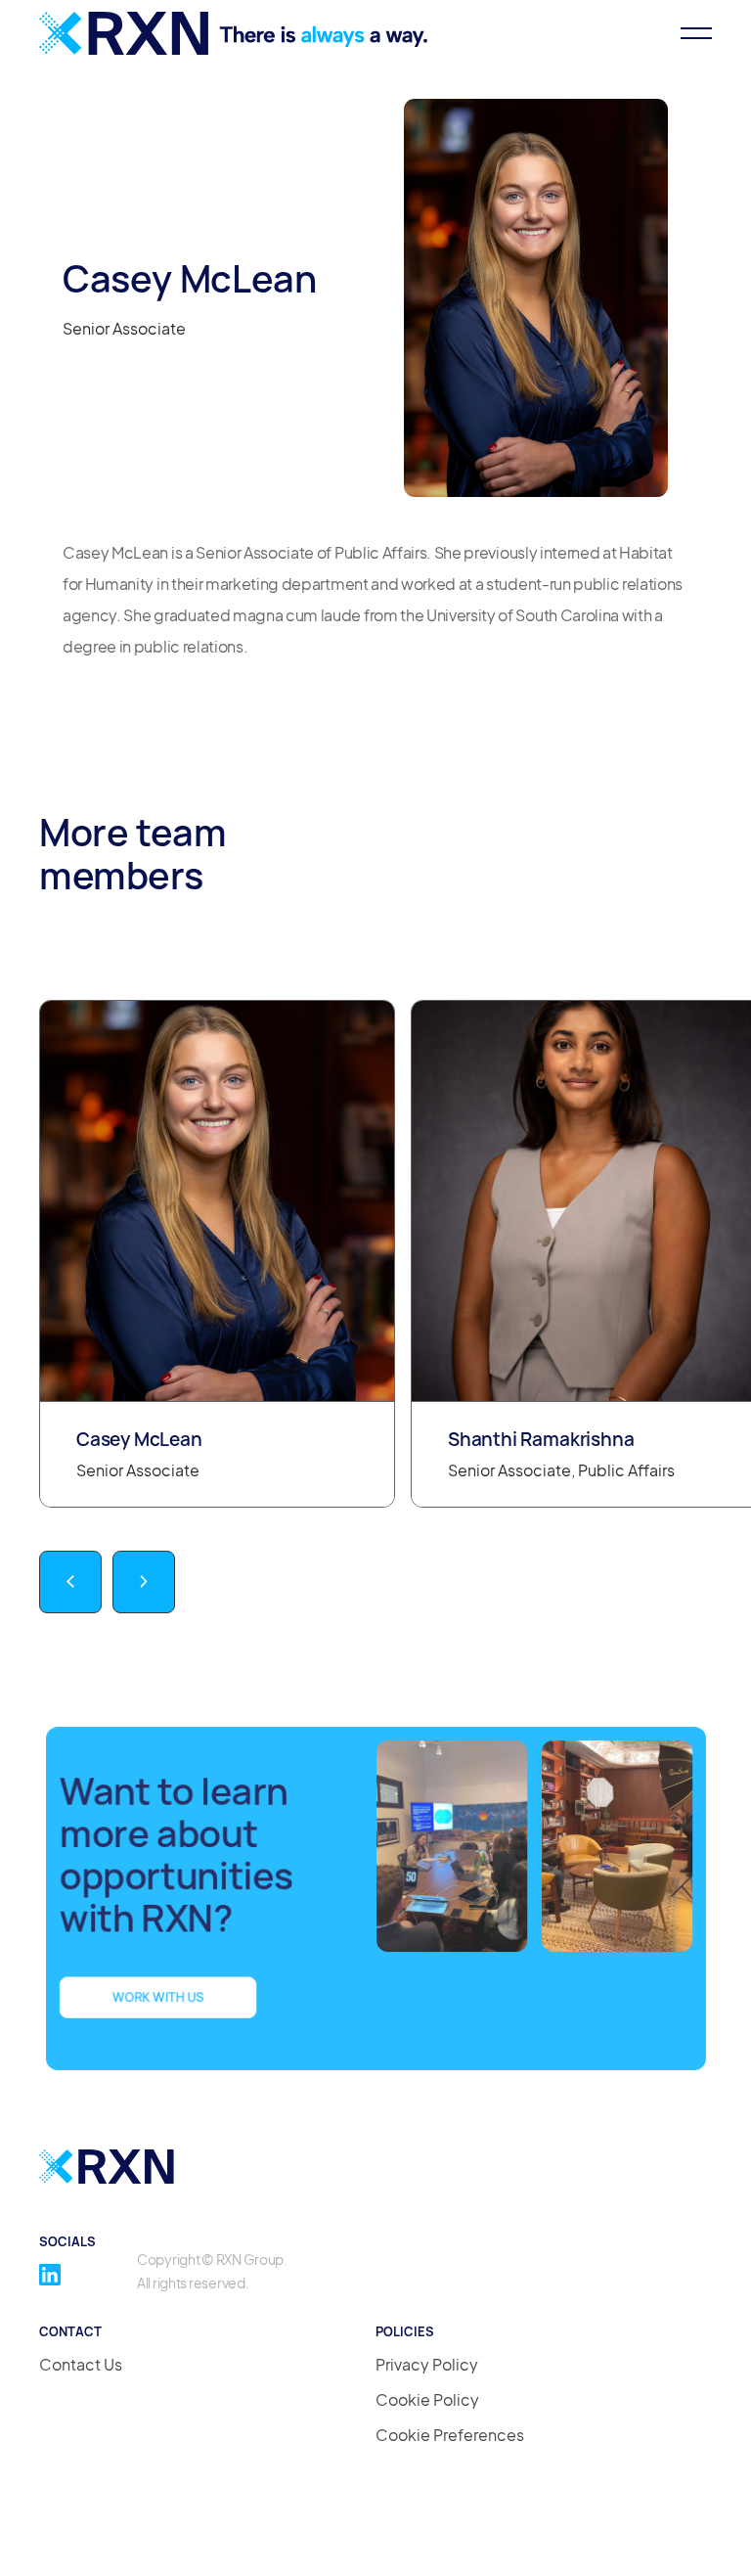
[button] (687, 33)
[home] (235, 33)
